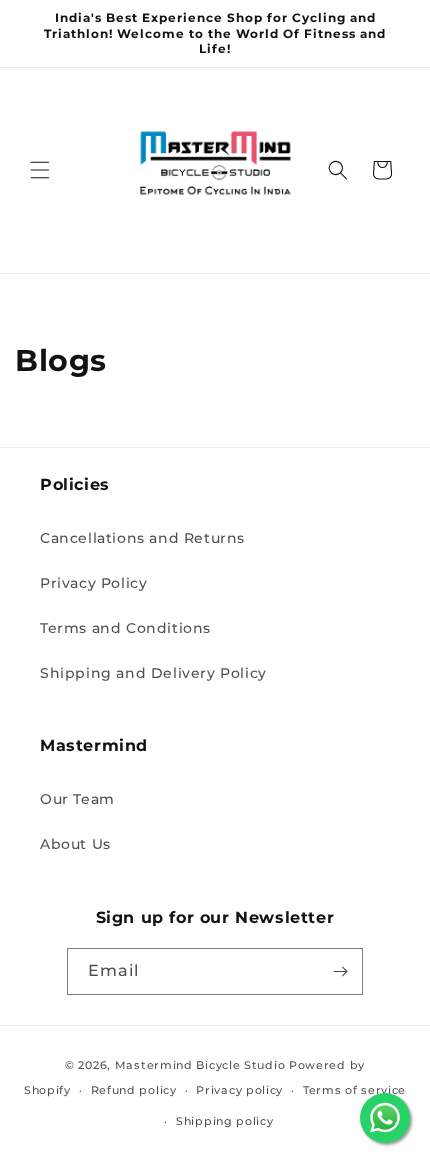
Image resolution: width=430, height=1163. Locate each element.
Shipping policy (225, 1121)
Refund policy (134, 1090)
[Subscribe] (340, 971)
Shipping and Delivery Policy (153, 673)
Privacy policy (239, 1090)
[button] (40, 170)
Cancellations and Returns (142, 538)
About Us (75, 844)
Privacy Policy (93, 583)
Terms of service (354, 1090)
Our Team (77, 799)
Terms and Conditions (125, 628)
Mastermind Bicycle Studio (200, 1065)
